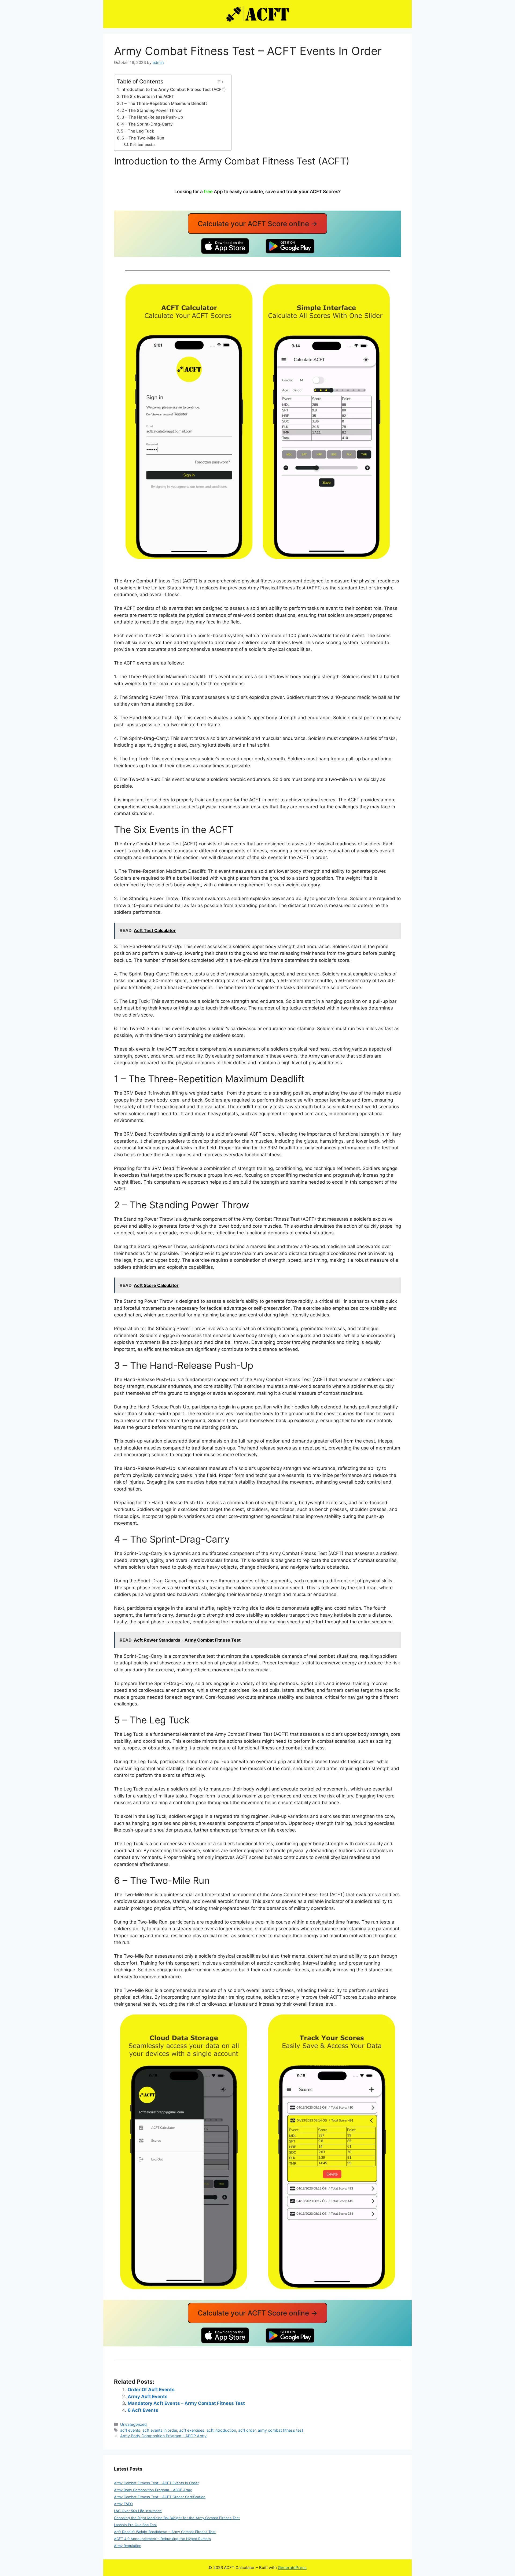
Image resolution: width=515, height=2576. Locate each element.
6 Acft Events (143, 2410)
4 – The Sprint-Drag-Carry (147, 124)
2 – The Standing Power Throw (152, 110)
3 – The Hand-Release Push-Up (152, 117)
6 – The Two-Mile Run (143, 138)
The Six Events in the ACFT (148, 96)
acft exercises (192, 2430)
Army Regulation (128, 2546)
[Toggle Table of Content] (220, 82)
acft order (247, 2430)
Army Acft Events (148, 2397)
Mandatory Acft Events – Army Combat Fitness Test (186, 2403)
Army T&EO (123, 2504)
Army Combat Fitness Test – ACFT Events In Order (156, 2483)
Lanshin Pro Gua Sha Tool (135, 2525)
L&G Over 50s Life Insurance (138, 2511)
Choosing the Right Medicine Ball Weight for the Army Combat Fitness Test (177, 2518)
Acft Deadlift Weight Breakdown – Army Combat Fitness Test (165, 2532)
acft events (130, 2430)
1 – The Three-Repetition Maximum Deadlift (164, 103)
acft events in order (160, 2430)
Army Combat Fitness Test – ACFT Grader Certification (160, 2497)
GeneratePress (292, 2568)
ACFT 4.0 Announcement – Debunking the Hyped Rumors (162, 2539)
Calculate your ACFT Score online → (258, 224)
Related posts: (143, 145)
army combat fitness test (280, 2430)
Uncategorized (133, 2424)
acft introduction (221, 2430)
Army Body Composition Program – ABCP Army (163, 2436)
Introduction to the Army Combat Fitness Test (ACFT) (173, 89)
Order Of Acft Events (151, 2390)
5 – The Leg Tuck (137, 131)
